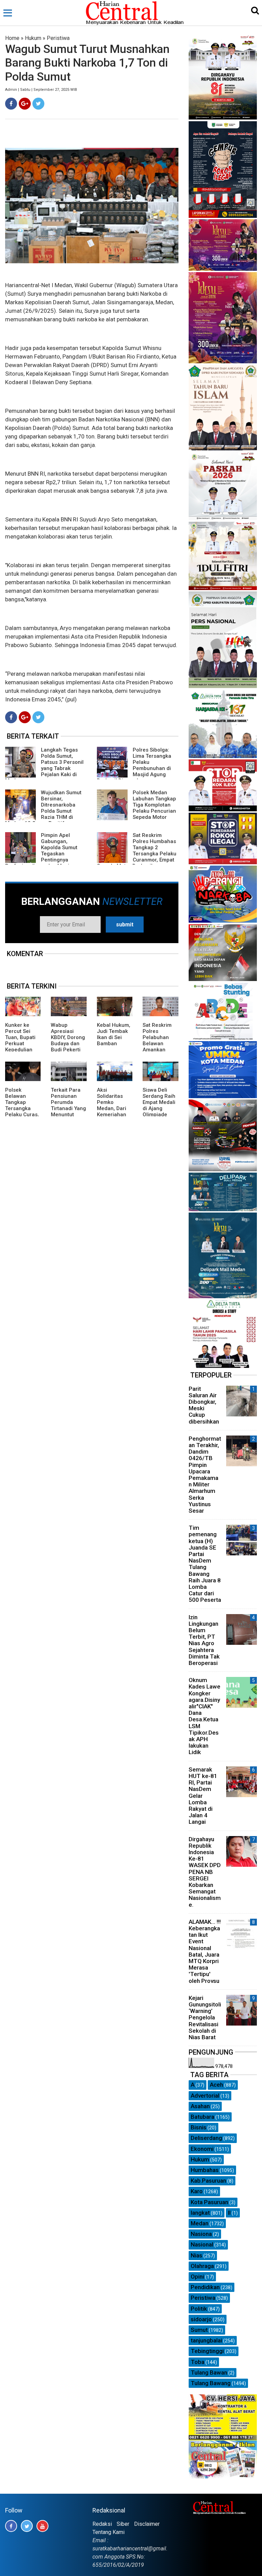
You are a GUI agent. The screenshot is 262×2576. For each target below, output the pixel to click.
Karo (197, 2191)
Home (12, 38)
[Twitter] (38, 104)
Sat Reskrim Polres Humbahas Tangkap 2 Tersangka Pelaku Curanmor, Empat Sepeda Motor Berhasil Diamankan (137, 854)
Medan (200, 2223)
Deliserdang (206, 2138)
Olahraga (202, 2266)
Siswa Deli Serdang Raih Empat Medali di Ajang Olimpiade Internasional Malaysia (159, 1108)
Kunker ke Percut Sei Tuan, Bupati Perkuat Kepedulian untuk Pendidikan (20, 1044)
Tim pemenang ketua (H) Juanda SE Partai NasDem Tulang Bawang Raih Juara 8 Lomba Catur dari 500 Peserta (205, 1564)
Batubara (202, 2117)
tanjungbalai (206, 2340)
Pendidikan (205, 2287)
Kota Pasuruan (209, 2202)
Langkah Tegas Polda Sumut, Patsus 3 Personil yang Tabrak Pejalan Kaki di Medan (44, 765)
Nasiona (201, 2234)
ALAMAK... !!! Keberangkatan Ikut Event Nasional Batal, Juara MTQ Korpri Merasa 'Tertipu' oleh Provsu (205, 1951)
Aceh (216, 2085)
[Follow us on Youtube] (42, 2526)
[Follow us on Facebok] (11, 2526)
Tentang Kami (108, 2532)
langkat (200, 2213)
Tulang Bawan (209, 2372)
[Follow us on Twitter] (27, 2526)
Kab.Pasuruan (208, 2181)
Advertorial (205, 2096)
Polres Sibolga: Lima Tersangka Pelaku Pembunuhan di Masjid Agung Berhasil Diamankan (134, 765)
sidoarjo (201, 2319)
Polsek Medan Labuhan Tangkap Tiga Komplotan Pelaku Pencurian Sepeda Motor (154, 805)
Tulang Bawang (211, 2383)
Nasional (202, 2244)
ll (229, 2213)
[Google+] (25, 104)
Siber (123, 2524)
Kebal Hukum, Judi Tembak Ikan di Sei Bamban (114, 1034)
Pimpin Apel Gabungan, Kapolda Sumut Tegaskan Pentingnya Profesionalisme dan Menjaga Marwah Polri (42, 854)
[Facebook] (11, 104)
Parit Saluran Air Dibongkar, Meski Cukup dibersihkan (204, 1405)
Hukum (33, 38)
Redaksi (102, 2524)
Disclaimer (147, 2524)
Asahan (200, 2106)
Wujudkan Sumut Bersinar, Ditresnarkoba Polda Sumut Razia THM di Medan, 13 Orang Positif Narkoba (43, 811)
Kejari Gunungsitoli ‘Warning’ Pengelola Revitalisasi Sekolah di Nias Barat (205, 2018)
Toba (198, 2362)
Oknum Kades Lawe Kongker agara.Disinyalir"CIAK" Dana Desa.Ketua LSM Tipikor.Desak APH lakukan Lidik (205, 1716)
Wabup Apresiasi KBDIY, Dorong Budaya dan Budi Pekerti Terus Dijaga (68, 1040)
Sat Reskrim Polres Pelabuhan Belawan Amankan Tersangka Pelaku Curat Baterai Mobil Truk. (159, 1050)
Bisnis (199, 2127)
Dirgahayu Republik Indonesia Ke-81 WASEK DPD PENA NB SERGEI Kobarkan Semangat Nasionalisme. (205, 1872)
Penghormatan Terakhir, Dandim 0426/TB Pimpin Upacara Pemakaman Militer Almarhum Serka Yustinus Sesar (205, 1475)
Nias (196, 2255)
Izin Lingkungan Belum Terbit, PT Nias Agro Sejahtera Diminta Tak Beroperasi (204, 1640)
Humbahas (205, 2170)
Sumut (199, 2330)
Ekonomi (202, 2149)
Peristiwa (58, 38)
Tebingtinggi (207, 2351)
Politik (199, 2309)
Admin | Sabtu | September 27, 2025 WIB (41, 90)
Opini (197, 2277)
